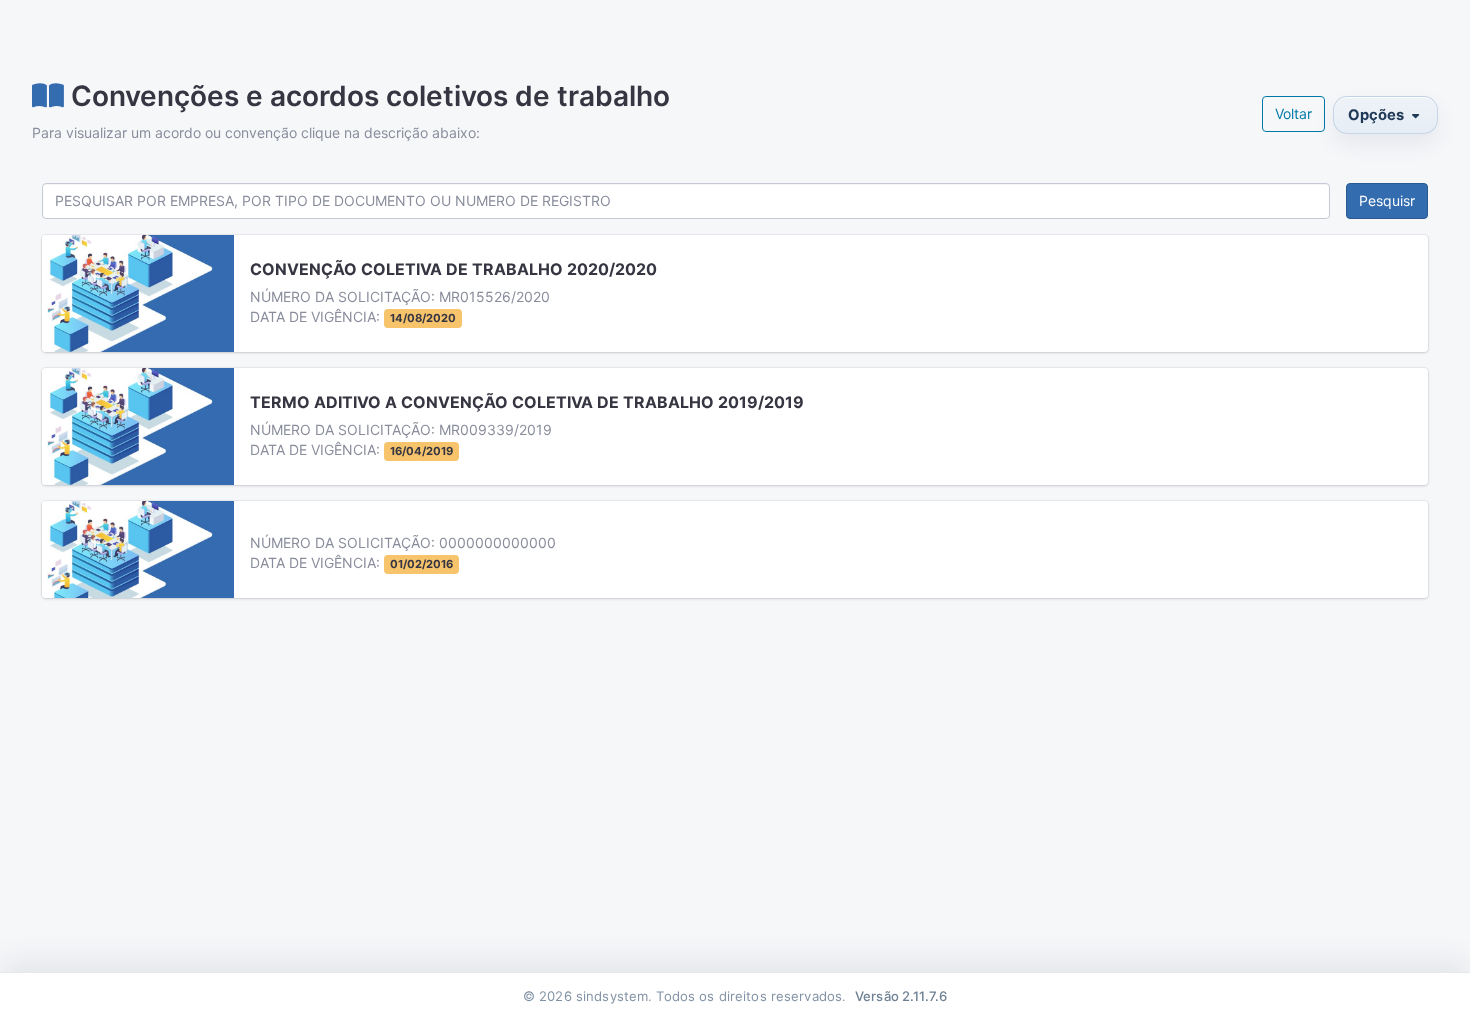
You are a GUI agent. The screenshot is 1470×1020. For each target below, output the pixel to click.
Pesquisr (1387, 200)
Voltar (1293, 113)
